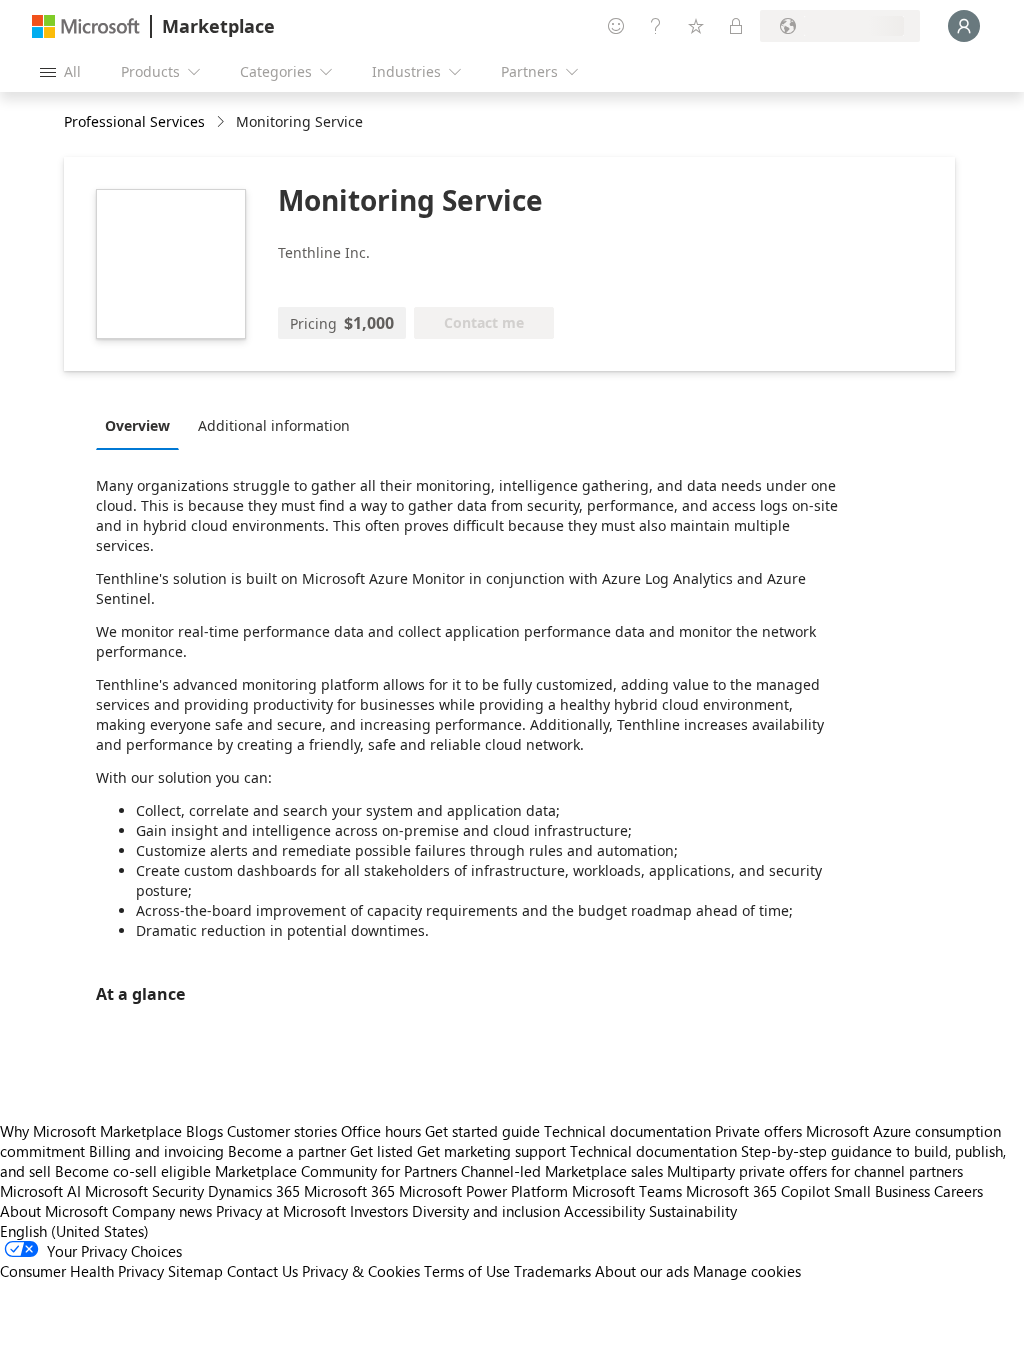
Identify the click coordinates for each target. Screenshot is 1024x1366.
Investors (379, 1211)
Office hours (381, 1131)
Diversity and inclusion (486, 1211)
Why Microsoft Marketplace (91, 1131)
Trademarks (552, 1271)
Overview (137, 425)
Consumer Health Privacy (82, 1271)
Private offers (758, 1131)
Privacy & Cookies (361, 1271)
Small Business (882, 1191)
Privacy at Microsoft (281, 1211)
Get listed (381, 1151)
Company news (162, 1211)
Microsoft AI (40, 1191)
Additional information (274, 425)
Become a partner (287, 1151)
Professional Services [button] (134, 121)
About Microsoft (54, 1211)
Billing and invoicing (156, 1151)
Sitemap (195, 1271)
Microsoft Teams (627, 1191)
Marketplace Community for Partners (336, 1171)
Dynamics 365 (254, 1191)
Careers (958, 1191)
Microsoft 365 (349, 1191)
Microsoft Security (144, 1191)
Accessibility (604, 1211)
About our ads (642, 1271)
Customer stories (282, 1131)
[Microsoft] (86, 26)
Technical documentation (627, 1131)
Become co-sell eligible (133, 1171)
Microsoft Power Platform (483, 1191)
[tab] (142, 425)
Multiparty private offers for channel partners (815, 1171)
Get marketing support (491, 1151)
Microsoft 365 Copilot (758, 1191)
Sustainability (693, 1211)
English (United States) (74, 1231)
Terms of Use (467, 1271)
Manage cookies (747, 1271)
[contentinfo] (222, 122)
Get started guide (482, 1131)
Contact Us (262, 1271)
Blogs (204, 1131)
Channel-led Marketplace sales (562, 1171)
